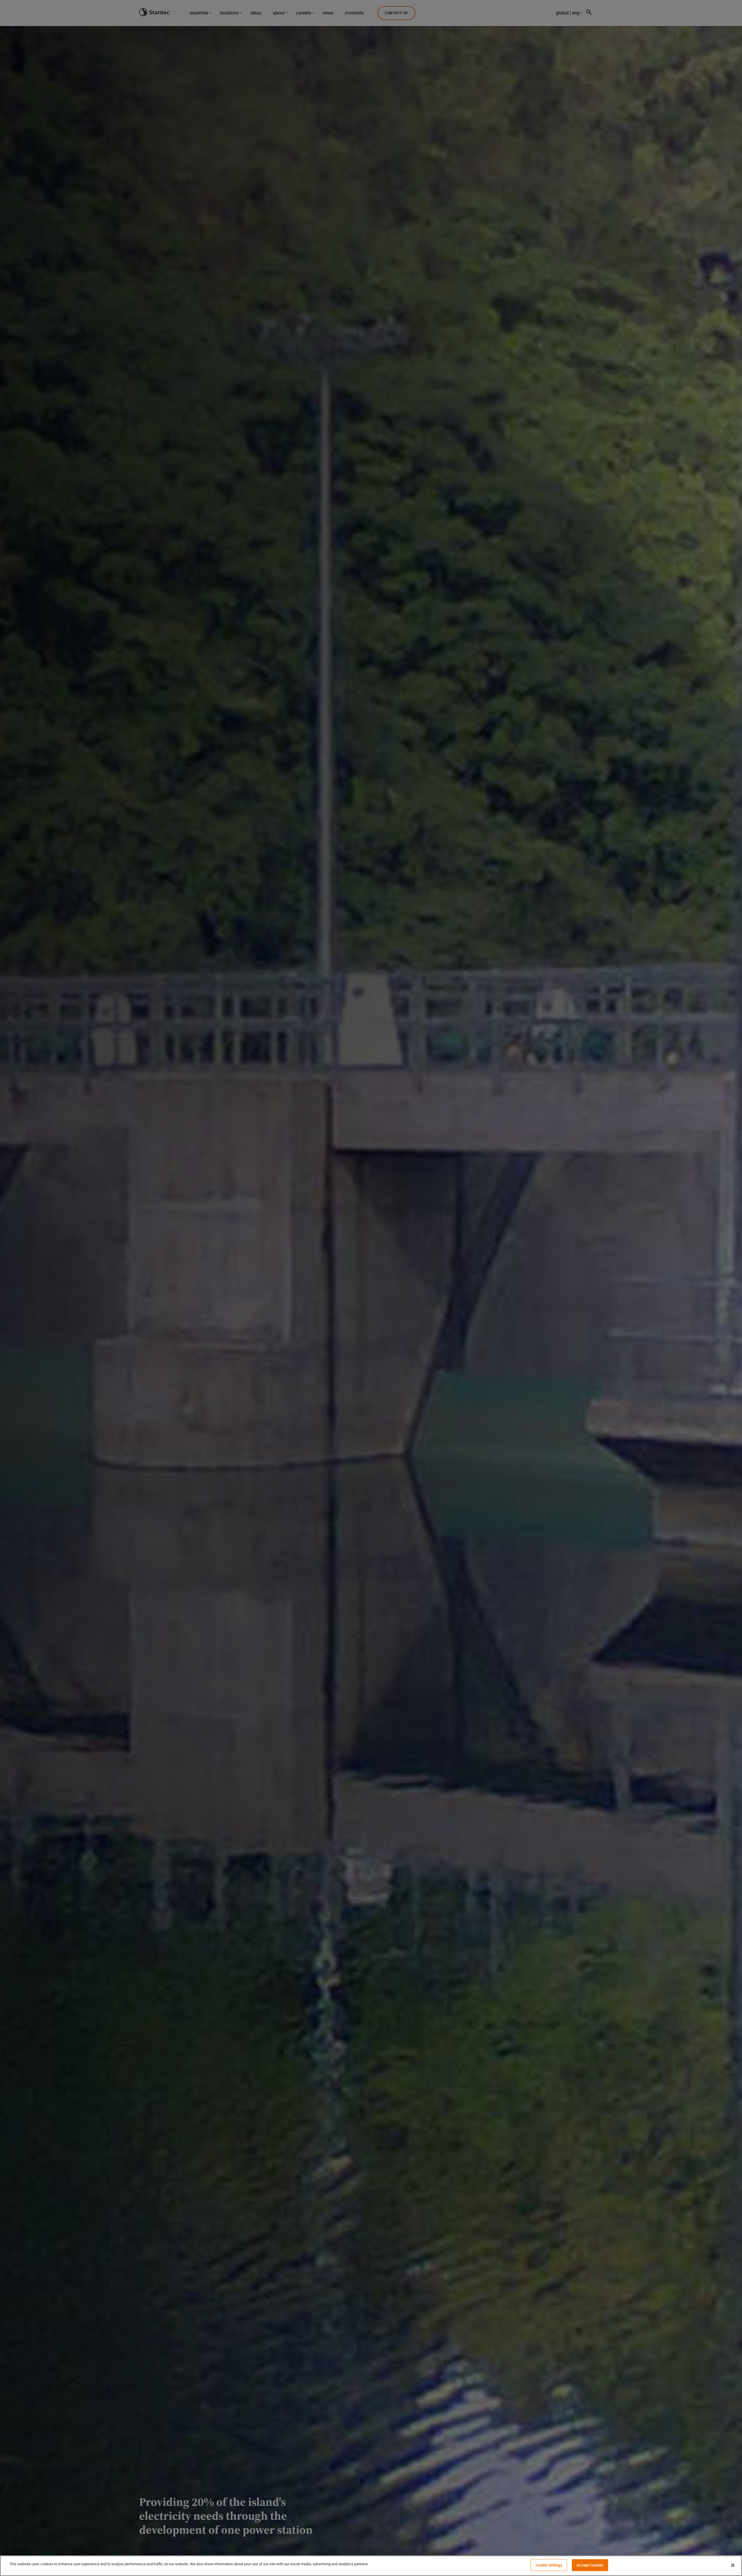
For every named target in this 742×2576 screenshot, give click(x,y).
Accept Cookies (590, 2565)
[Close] (733, 2565)
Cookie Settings (549, 2565)
